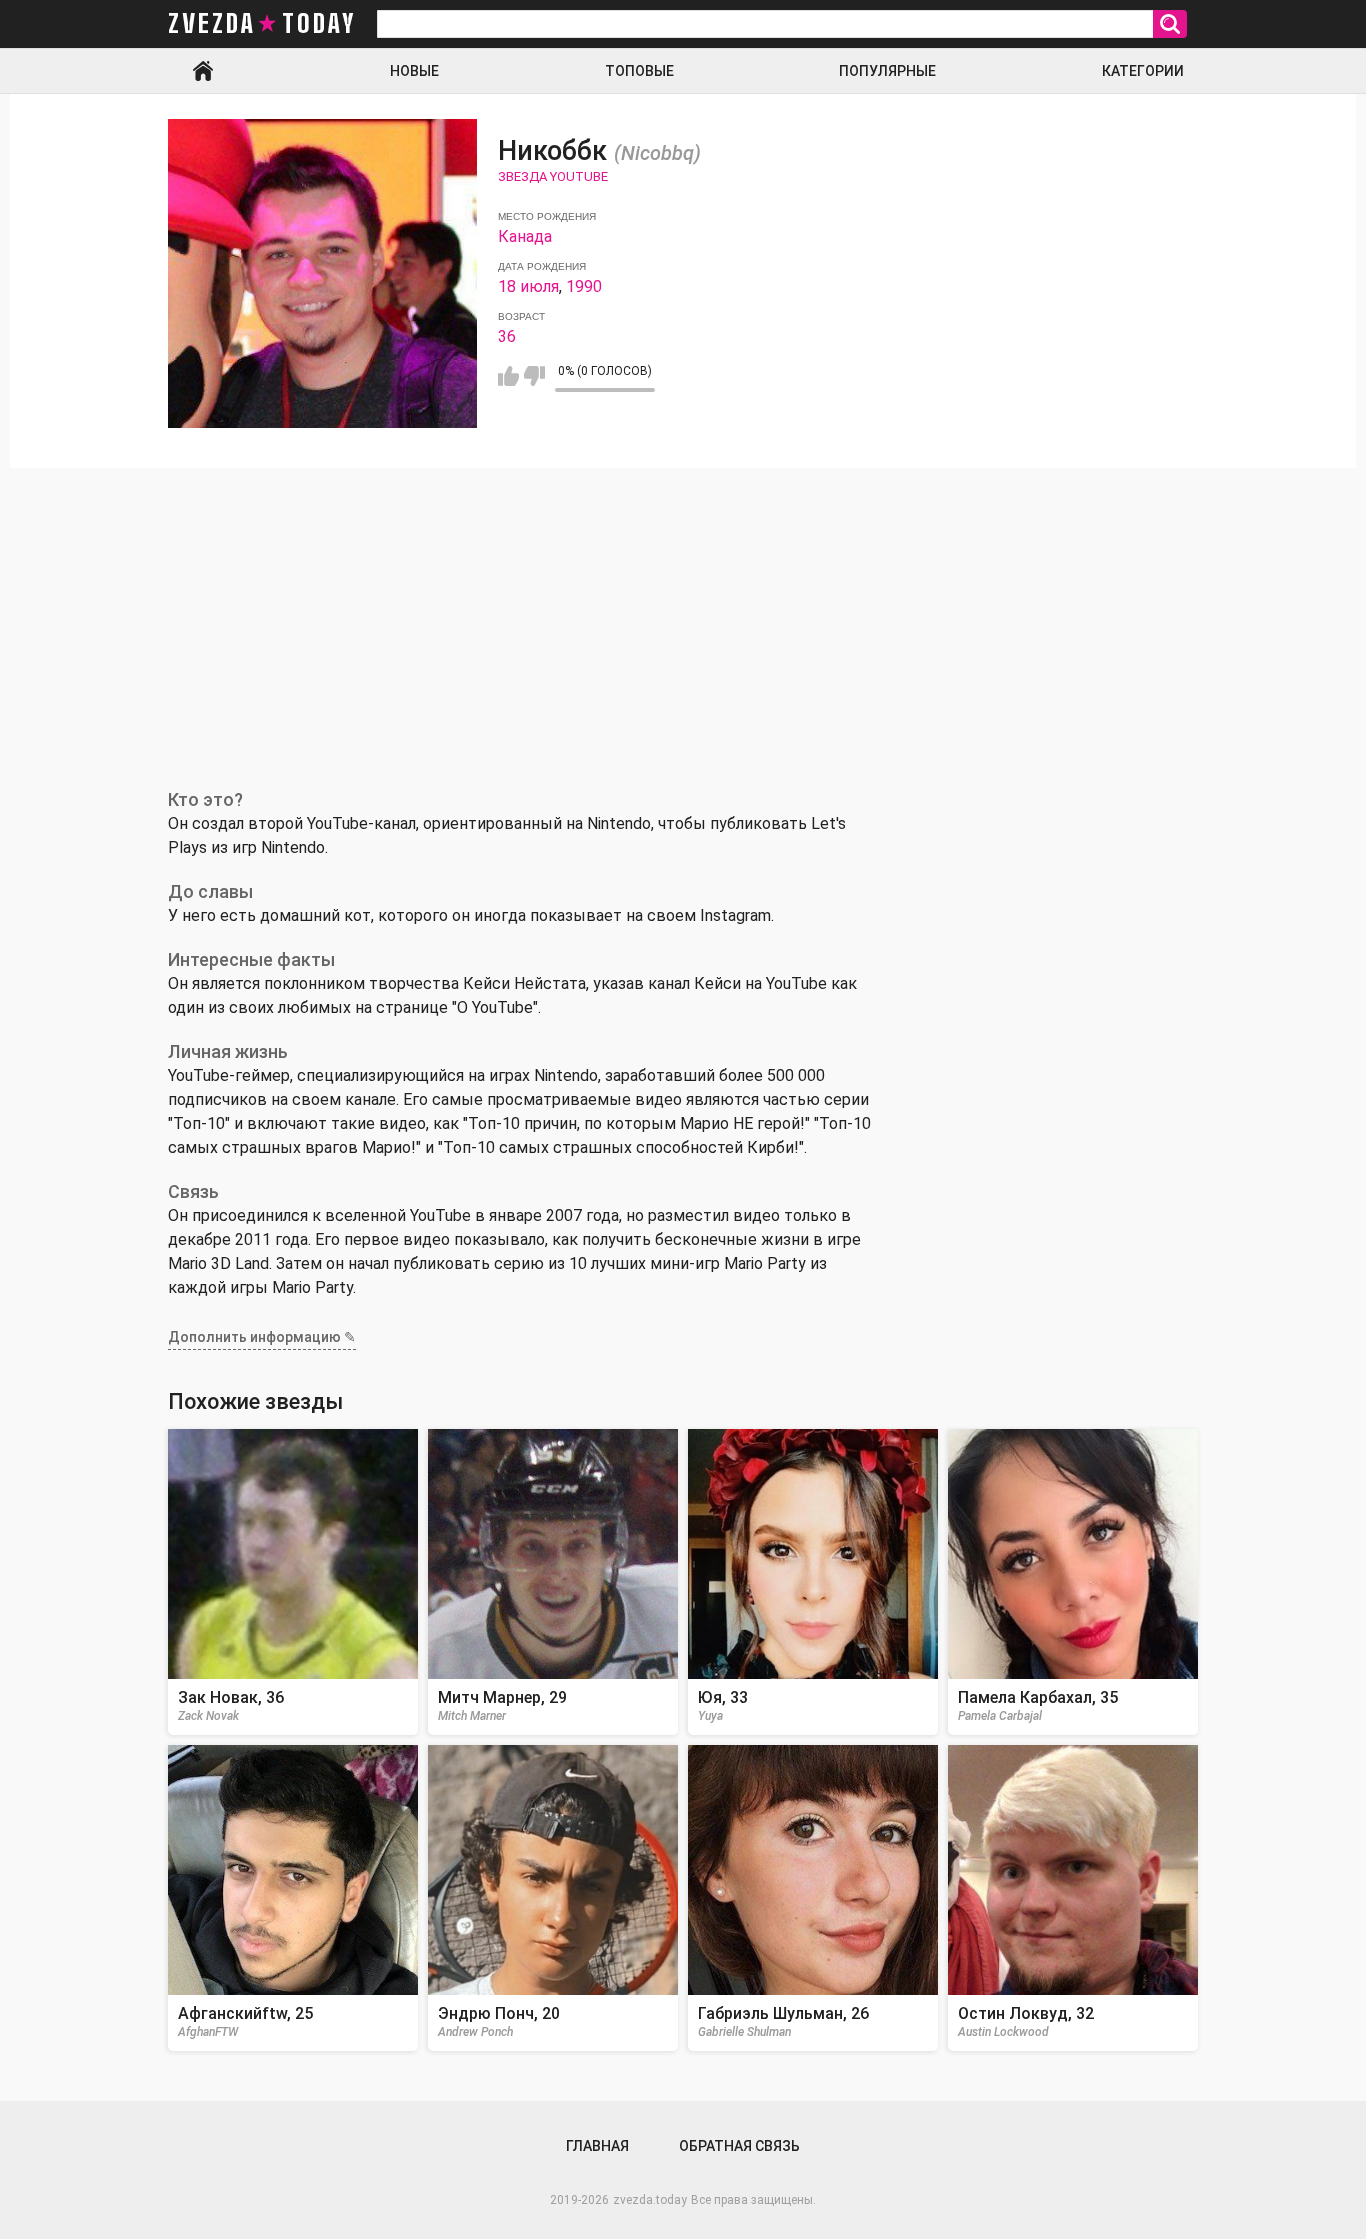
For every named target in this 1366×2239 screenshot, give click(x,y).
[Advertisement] (683, 618)
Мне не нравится (534, 376)
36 (507, 336)
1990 (584, 286)
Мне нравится (508, 376)
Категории (1143, 71)
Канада (525, 236)
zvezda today (262, 24)
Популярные (887, 71)
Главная (203, 71)
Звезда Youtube (553, 176)
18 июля (528, 286)
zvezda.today (650, 2200)
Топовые (639, 71)
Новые (414, 71)
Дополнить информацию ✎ (262, 1337)
